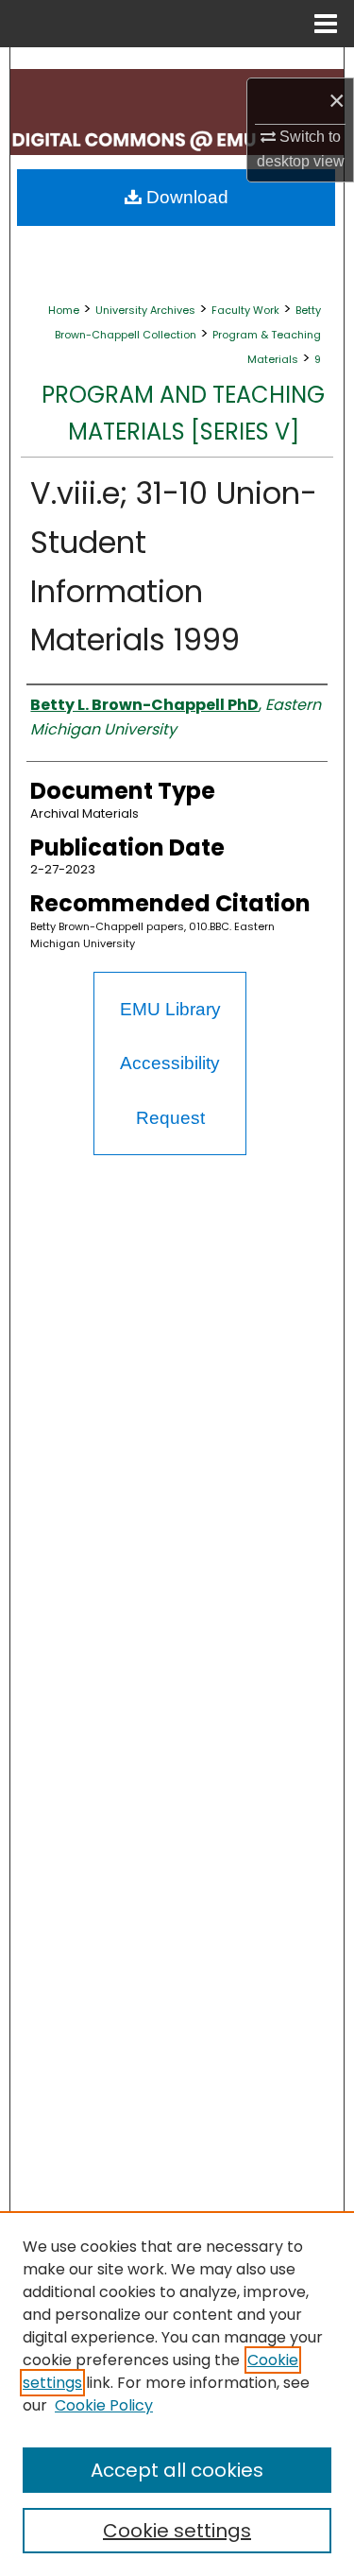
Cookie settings (177, 2531)
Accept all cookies (177, 2470)
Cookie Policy (104, 2405)
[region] (177, 2394)
